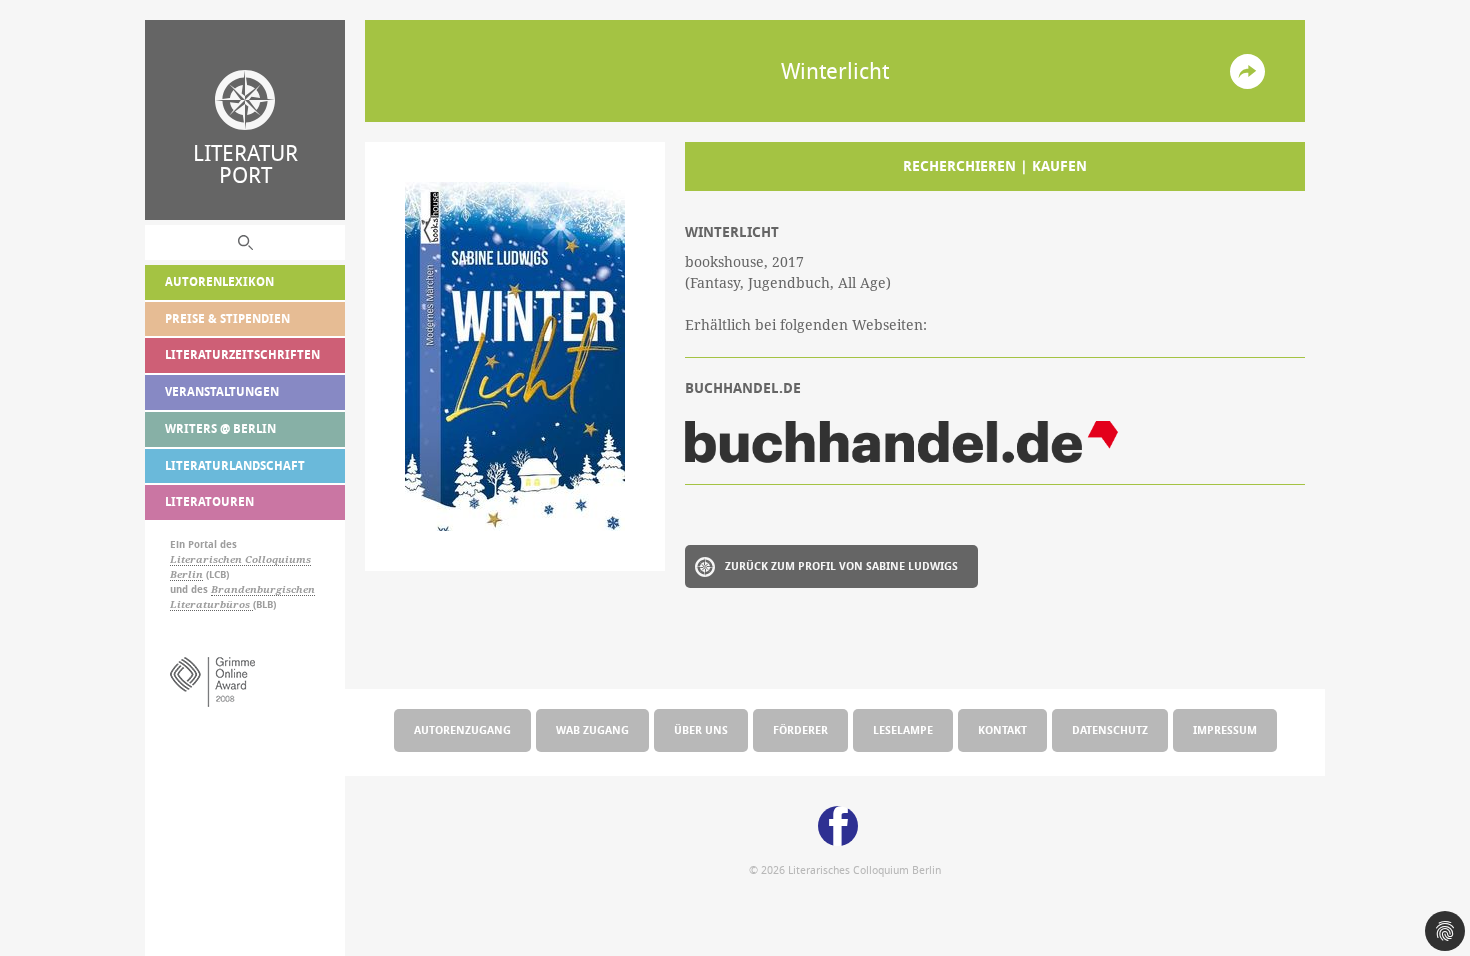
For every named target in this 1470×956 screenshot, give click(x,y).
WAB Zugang (592, 729)
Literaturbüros (211, 604)
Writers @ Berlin (220, 428)
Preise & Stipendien (227, 318)
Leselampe (903, 729)
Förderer (800, 729)
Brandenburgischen (263, 589)
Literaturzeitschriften (242, 354)
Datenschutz (1110, 729)
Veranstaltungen (222, 391)
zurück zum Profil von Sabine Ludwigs (841, 565)
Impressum (1225, 729)
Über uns (701, 729)
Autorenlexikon (219, 281)
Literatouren (209, 501)
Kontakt (1002, 729)
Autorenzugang (462, 729)
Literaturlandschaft (235, 465)
